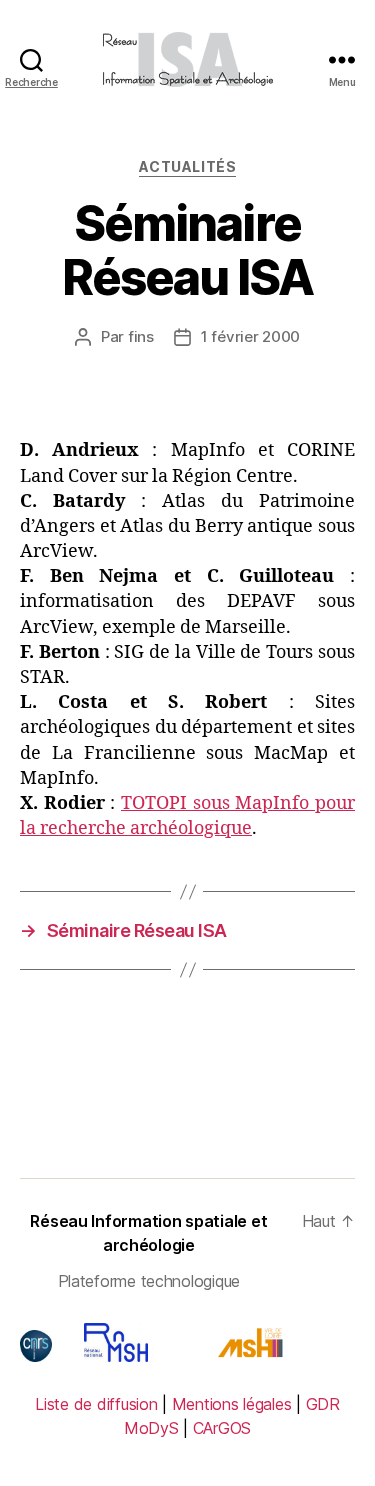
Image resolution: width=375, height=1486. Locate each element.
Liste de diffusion (96, 1404)
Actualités (187, 166)
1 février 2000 (250, 336)
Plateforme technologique (149, 1281)
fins (141, 336)
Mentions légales (232, 1404)
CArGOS (222, 1428)
